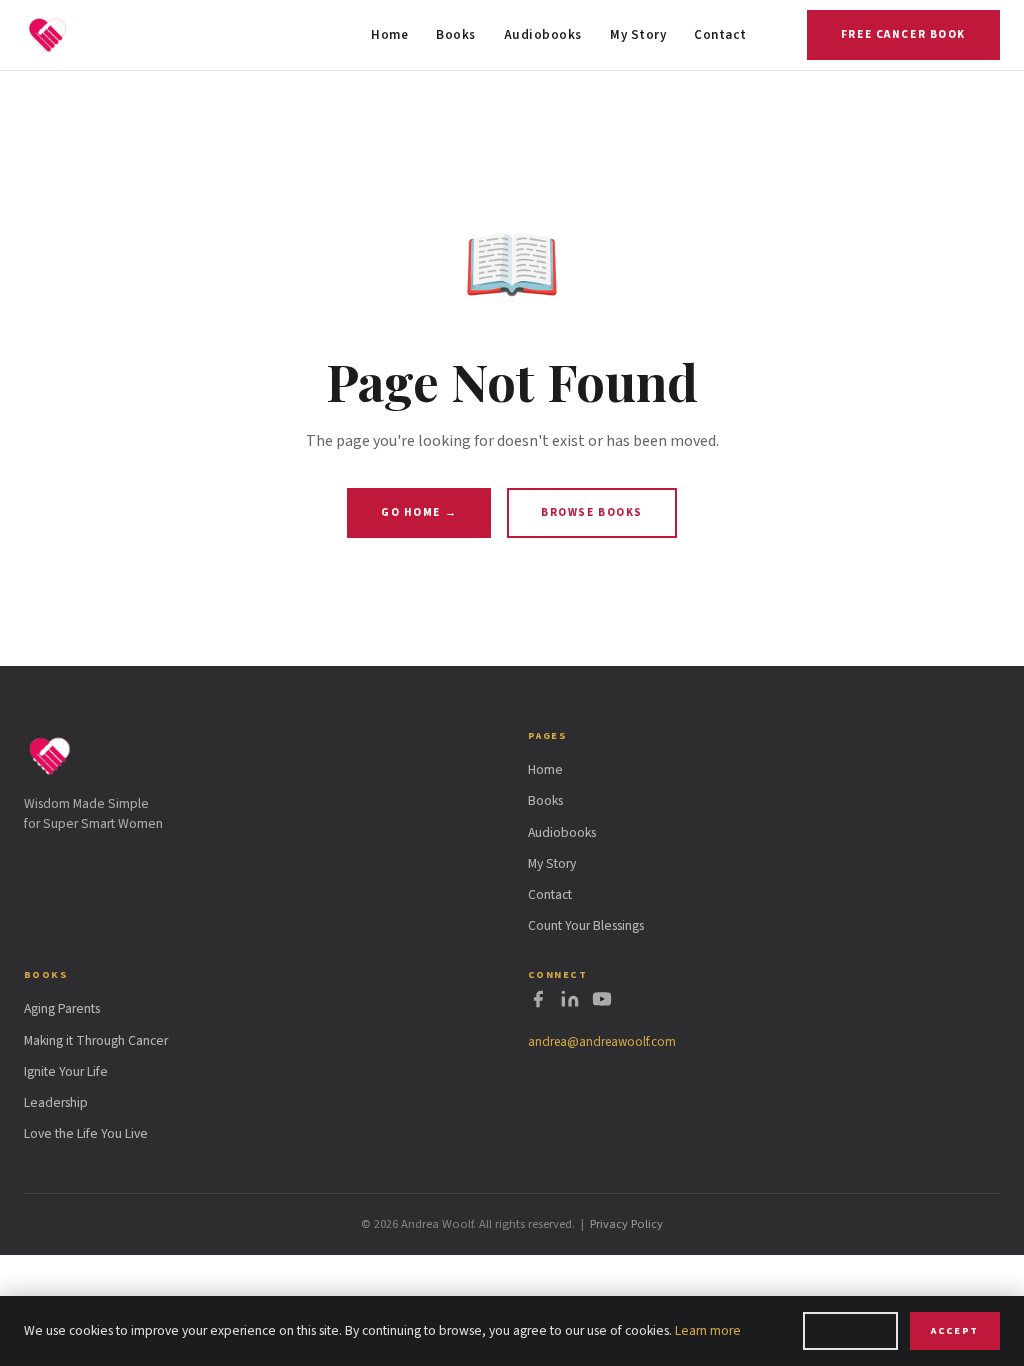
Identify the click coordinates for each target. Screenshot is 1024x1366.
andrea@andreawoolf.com (602, 1042)
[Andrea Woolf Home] (48, 35)
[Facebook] (538, 1003)
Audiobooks (543, 35)
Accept (955, 1330)
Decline (850, 1330)
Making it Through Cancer (96, 1040)
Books (456, 35)
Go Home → (419, 512)
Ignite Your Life (66, 1071)
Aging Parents (62, 1008)
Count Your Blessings (586, 925)
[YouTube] (602, 1003)
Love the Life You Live (86, 1133)
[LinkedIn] (570, 1003)
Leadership (56, 1102)
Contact (720, 35)
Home (389, 35)
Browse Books (592, 512)
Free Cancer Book (903, 34)
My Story (638, 35)
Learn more (708, 1330)
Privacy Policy (626, 1224)
